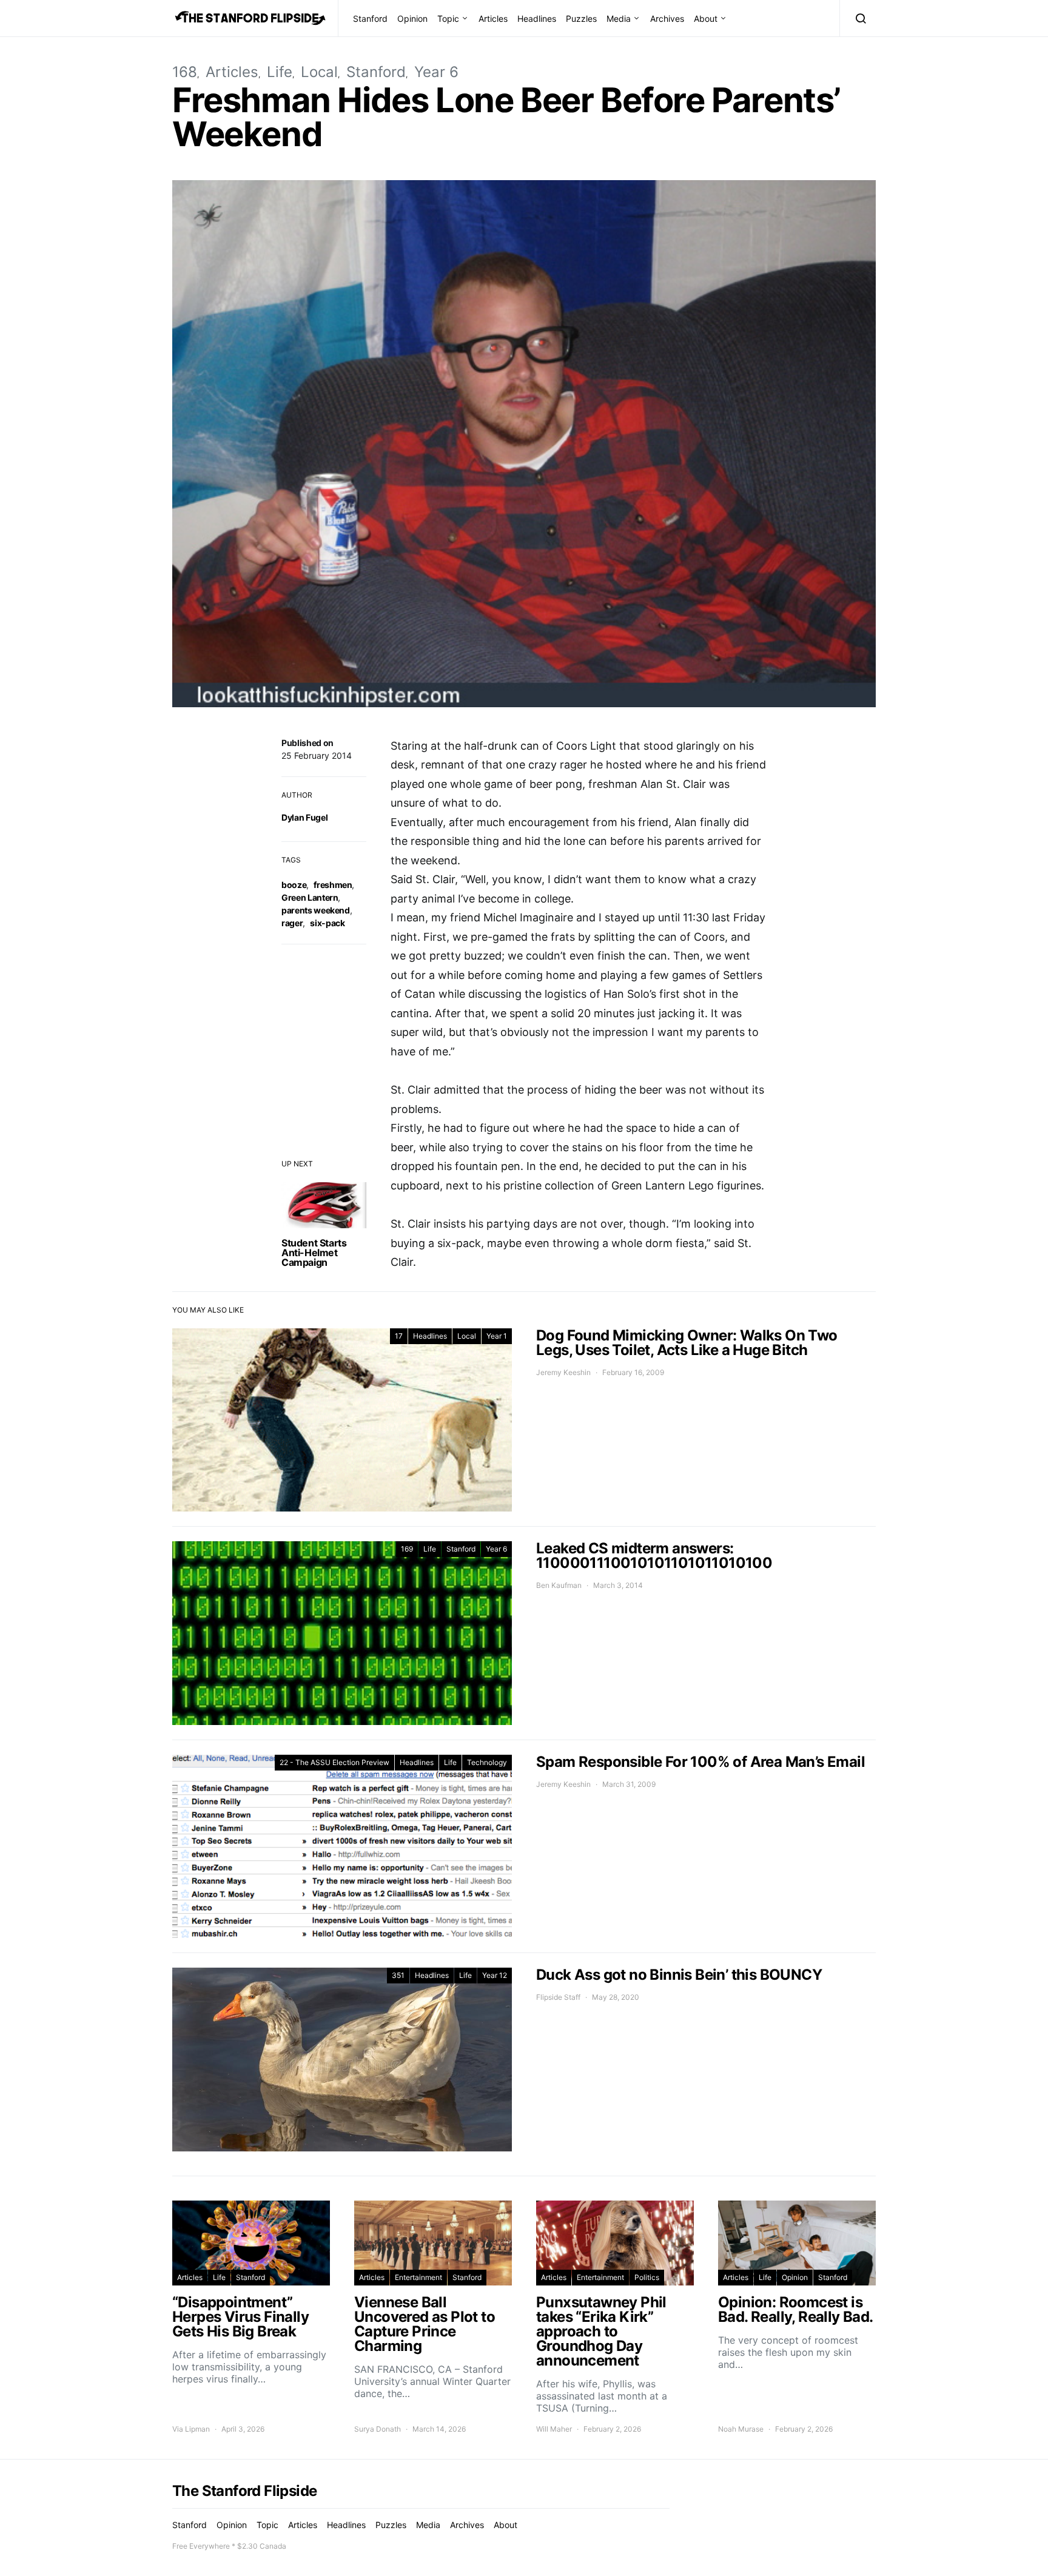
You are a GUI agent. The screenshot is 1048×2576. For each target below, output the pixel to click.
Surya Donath (378, 2429)
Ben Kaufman (559, 1585)
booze (294, 885)
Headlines (537, 18)
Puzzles (581, 18)
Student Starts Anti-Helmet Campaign (314, 1253)
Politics (647, 2277)
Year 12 (495, 1975)
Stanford (370, 18)
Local (319, 72)
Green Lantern (310, 897)
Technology (487, 1762)
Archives (667, 18)
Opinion (412, 18)
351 (398, 1975)
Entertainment (418, 2277)
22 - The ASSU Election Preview (334, 1762)
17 (399, 1336)
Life (280, 72)
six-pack (327, 923)
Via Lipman (191, 2429)
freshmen (333, 885)
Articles (493, 18)
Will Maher (554, 2429)
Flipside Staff (558, 1997)
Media (619, 18)
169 (407, 1549)
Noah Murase (741, 2429)
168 (185, 72)
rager (292, 923)
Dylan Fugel (304, 817)
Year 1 (497, 1336)
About (706, 18)
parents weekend (316, 910)
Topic (448, 18)
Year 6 (436, 72)
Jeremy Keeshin (563, 1372)
